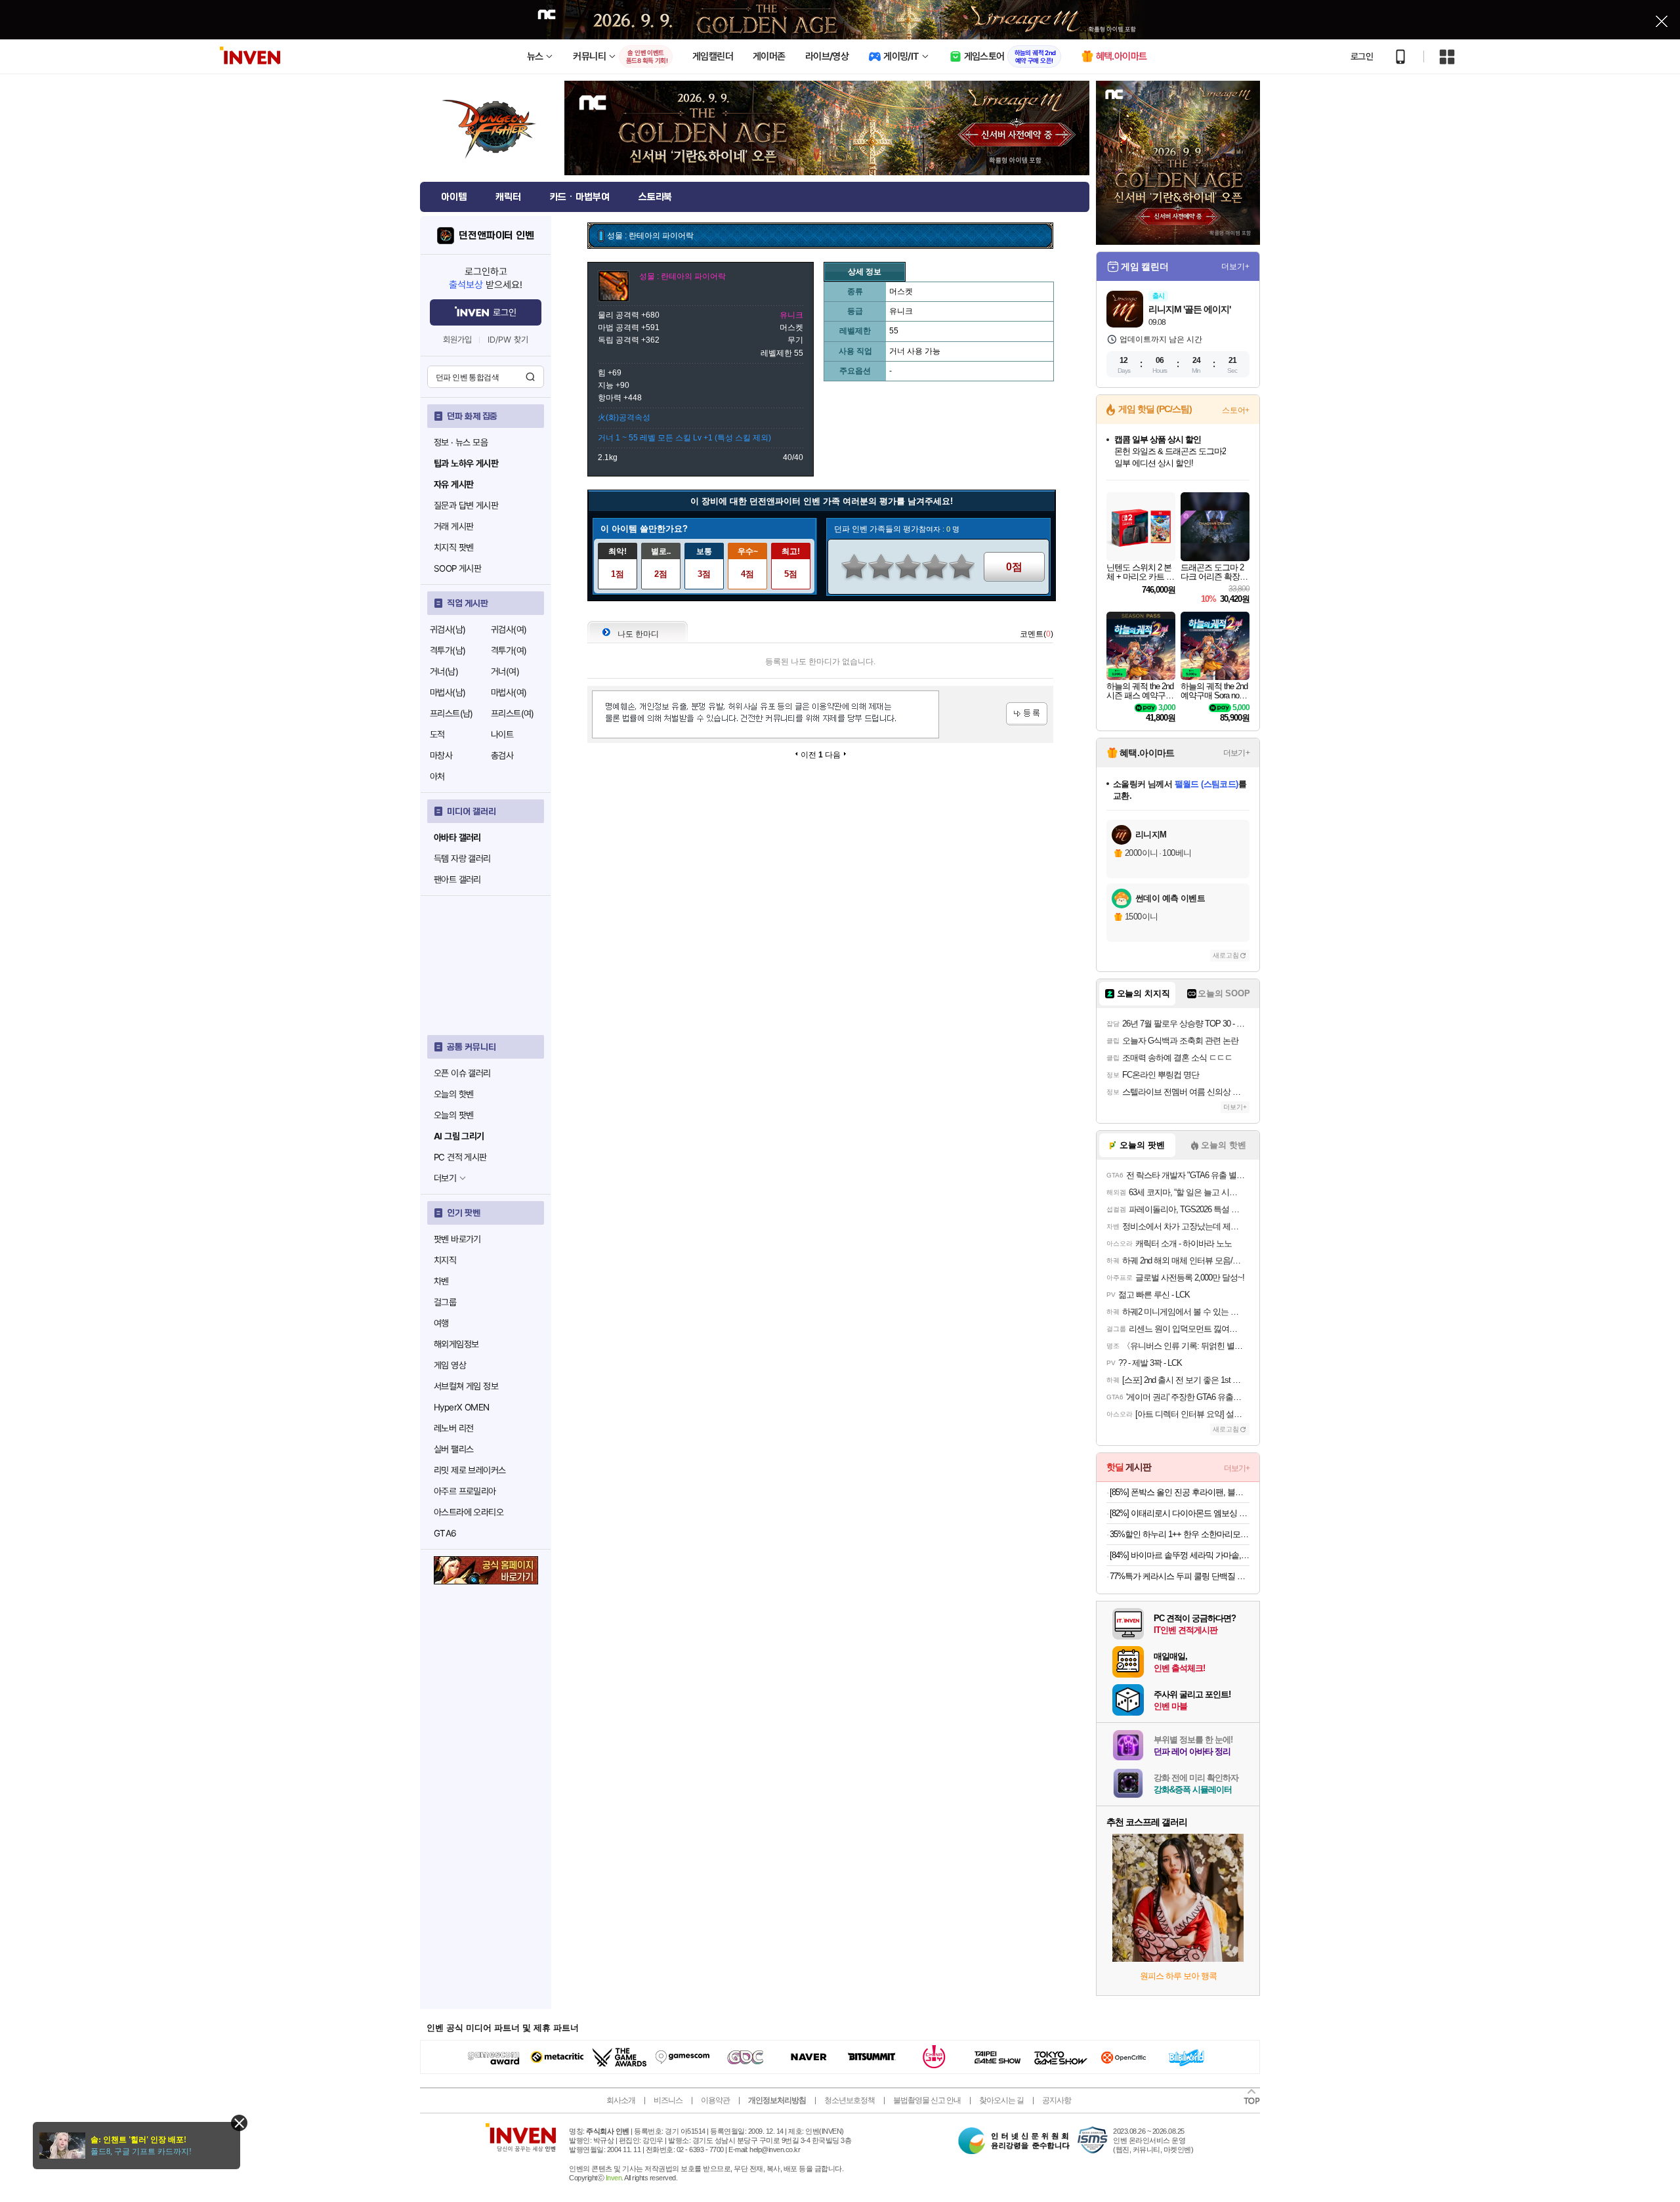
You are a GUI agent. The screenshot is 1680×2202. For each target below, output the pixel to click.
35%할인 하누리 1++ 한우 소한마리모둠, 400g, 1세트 (1180, 1534)
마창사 (441, 755)
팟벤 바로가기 (457, 1239)
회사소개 (621, 2100)
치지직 (445, 1260)
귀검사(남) (448, 629)
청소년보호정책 (850, 2100)
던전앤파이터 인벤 (496, 236)
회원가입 (457, 340)
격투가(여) (509, 650)
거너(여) (505, 671)
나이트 (502, 734)
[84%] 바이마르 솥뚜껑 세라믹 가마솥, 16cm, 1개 (1180, 1555)
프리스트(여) (513, 713)
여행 (441, 1323)
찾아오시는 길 (1001, 2100)
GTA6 (445, 1533)
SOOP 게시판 (457, 568)
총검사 (502, 755)
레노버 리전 (453, 1428)
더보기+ (1235, 266)
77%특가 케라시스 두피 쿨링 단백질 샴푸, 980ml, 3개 (1180, 1576)
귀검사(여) (509, 629)
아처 (437, 776)
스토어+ (1236, 410)
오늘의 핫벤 (453, 1094)
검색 (530, 377)
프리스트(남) (451, 713)
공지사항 (1057, 2100)
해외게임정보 (456, 1344)
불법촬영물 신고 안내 (927, 2100)
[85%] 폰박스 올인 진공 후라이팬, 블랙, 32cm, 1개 (1180, 1492)
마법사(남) (448, 692)
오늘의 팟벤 (453, 1115)
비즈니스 (668, 2100)
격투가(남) (448, 650)
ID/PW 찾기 (508, 340)
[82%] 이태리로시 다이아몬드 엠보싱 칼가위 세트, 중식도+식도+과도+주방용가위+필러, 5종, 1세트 (1180, 1513)
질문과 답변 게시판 (466, 505)
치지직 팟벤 (453, 547)
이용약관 (715, 2100)
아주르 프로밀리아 (465, 1491)
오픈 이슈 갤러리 (462, 1073)
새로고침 (1226, 955)
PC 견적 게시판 (460, 1157)
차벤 (441, 1281)
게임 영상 (450, 1365)
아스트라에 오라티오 (469, 1512)
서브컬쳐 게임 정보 (466, 1386)
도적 (437, 734)
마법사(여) (509, 692)
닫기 (239, 2123)
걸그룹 (445, 1302)
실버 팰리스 (453, 1449)
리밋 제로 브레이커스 (470, 1470)
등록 (1027, 714)
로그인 (1362, 56)
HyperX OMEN (461, 1407)
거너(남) (444, 671)
